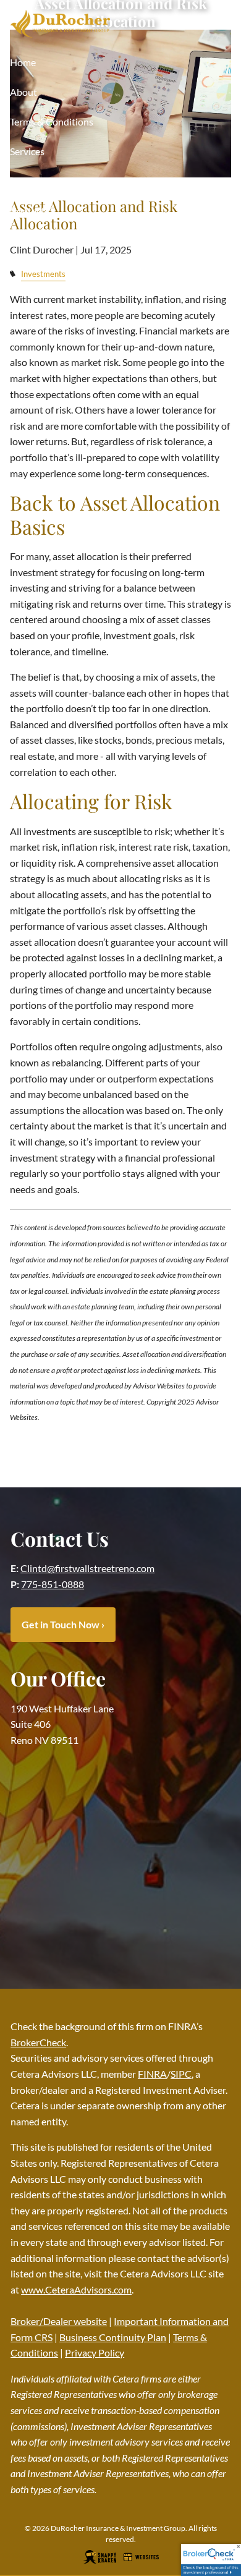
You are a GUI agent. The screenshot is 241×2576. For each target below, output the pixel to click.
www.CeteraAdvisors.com (76, 2289)
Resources (32, 181)
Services (27, 151)
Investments (43, 274)
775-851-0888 (53, 1584)
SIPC (181, 2074)
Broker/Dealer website (59, 2321)
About (23, 92)
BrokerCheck (38, 2042)
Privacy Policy (95, 2353)
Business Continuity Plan (113, 2337)
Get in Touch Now (63, 1624)
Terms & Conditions (52, 121)
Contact (27, 210)
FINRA (152, 2074)
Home (23, 62)
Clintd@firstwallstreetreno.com (87, 1568)
